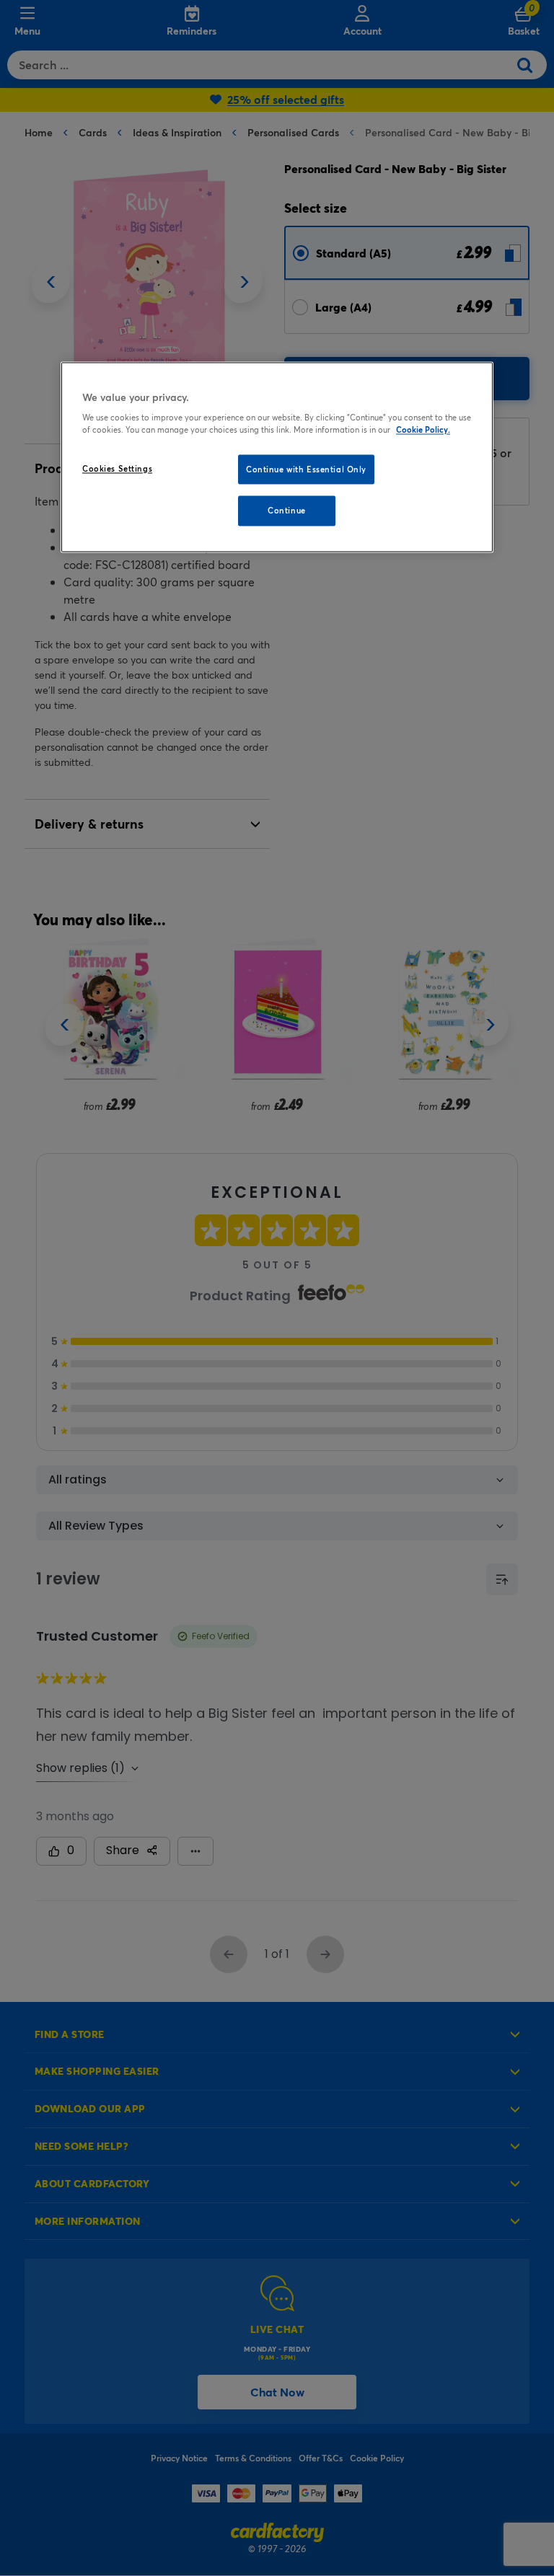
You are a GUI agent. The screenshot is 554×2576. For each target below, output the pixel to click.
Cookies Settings (117, 468)
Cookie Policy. (423, 430)
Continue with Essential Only (306, 469)
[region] (277, 457)
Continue (287, 511)
